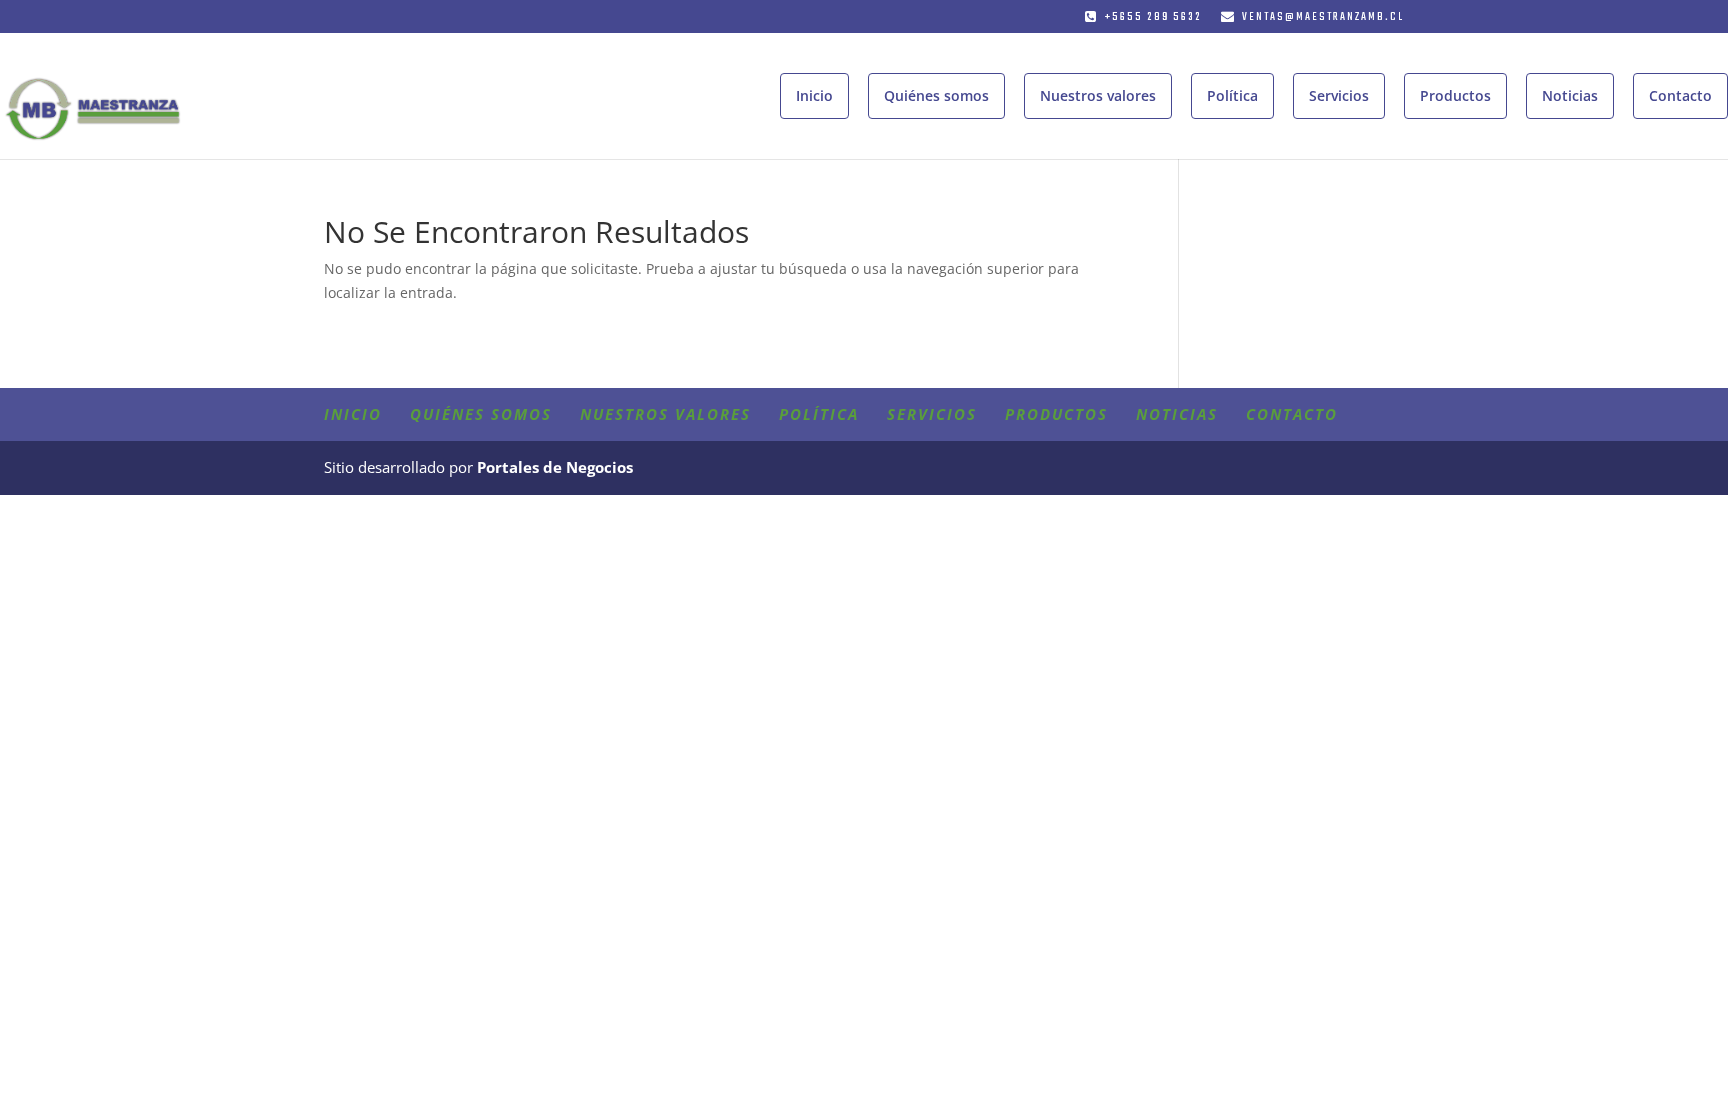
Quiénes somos (936, 95)
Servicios (1339, 95)
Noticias (1570, 95)
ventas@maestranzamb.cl (1323, 18)
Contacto (1680, 95)
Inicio (814, 95)
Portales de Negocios (555, 467)
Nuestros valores (1098, 95)
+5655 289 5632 (1153, 18)
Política (1232, 95)
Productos (1455, 95)
